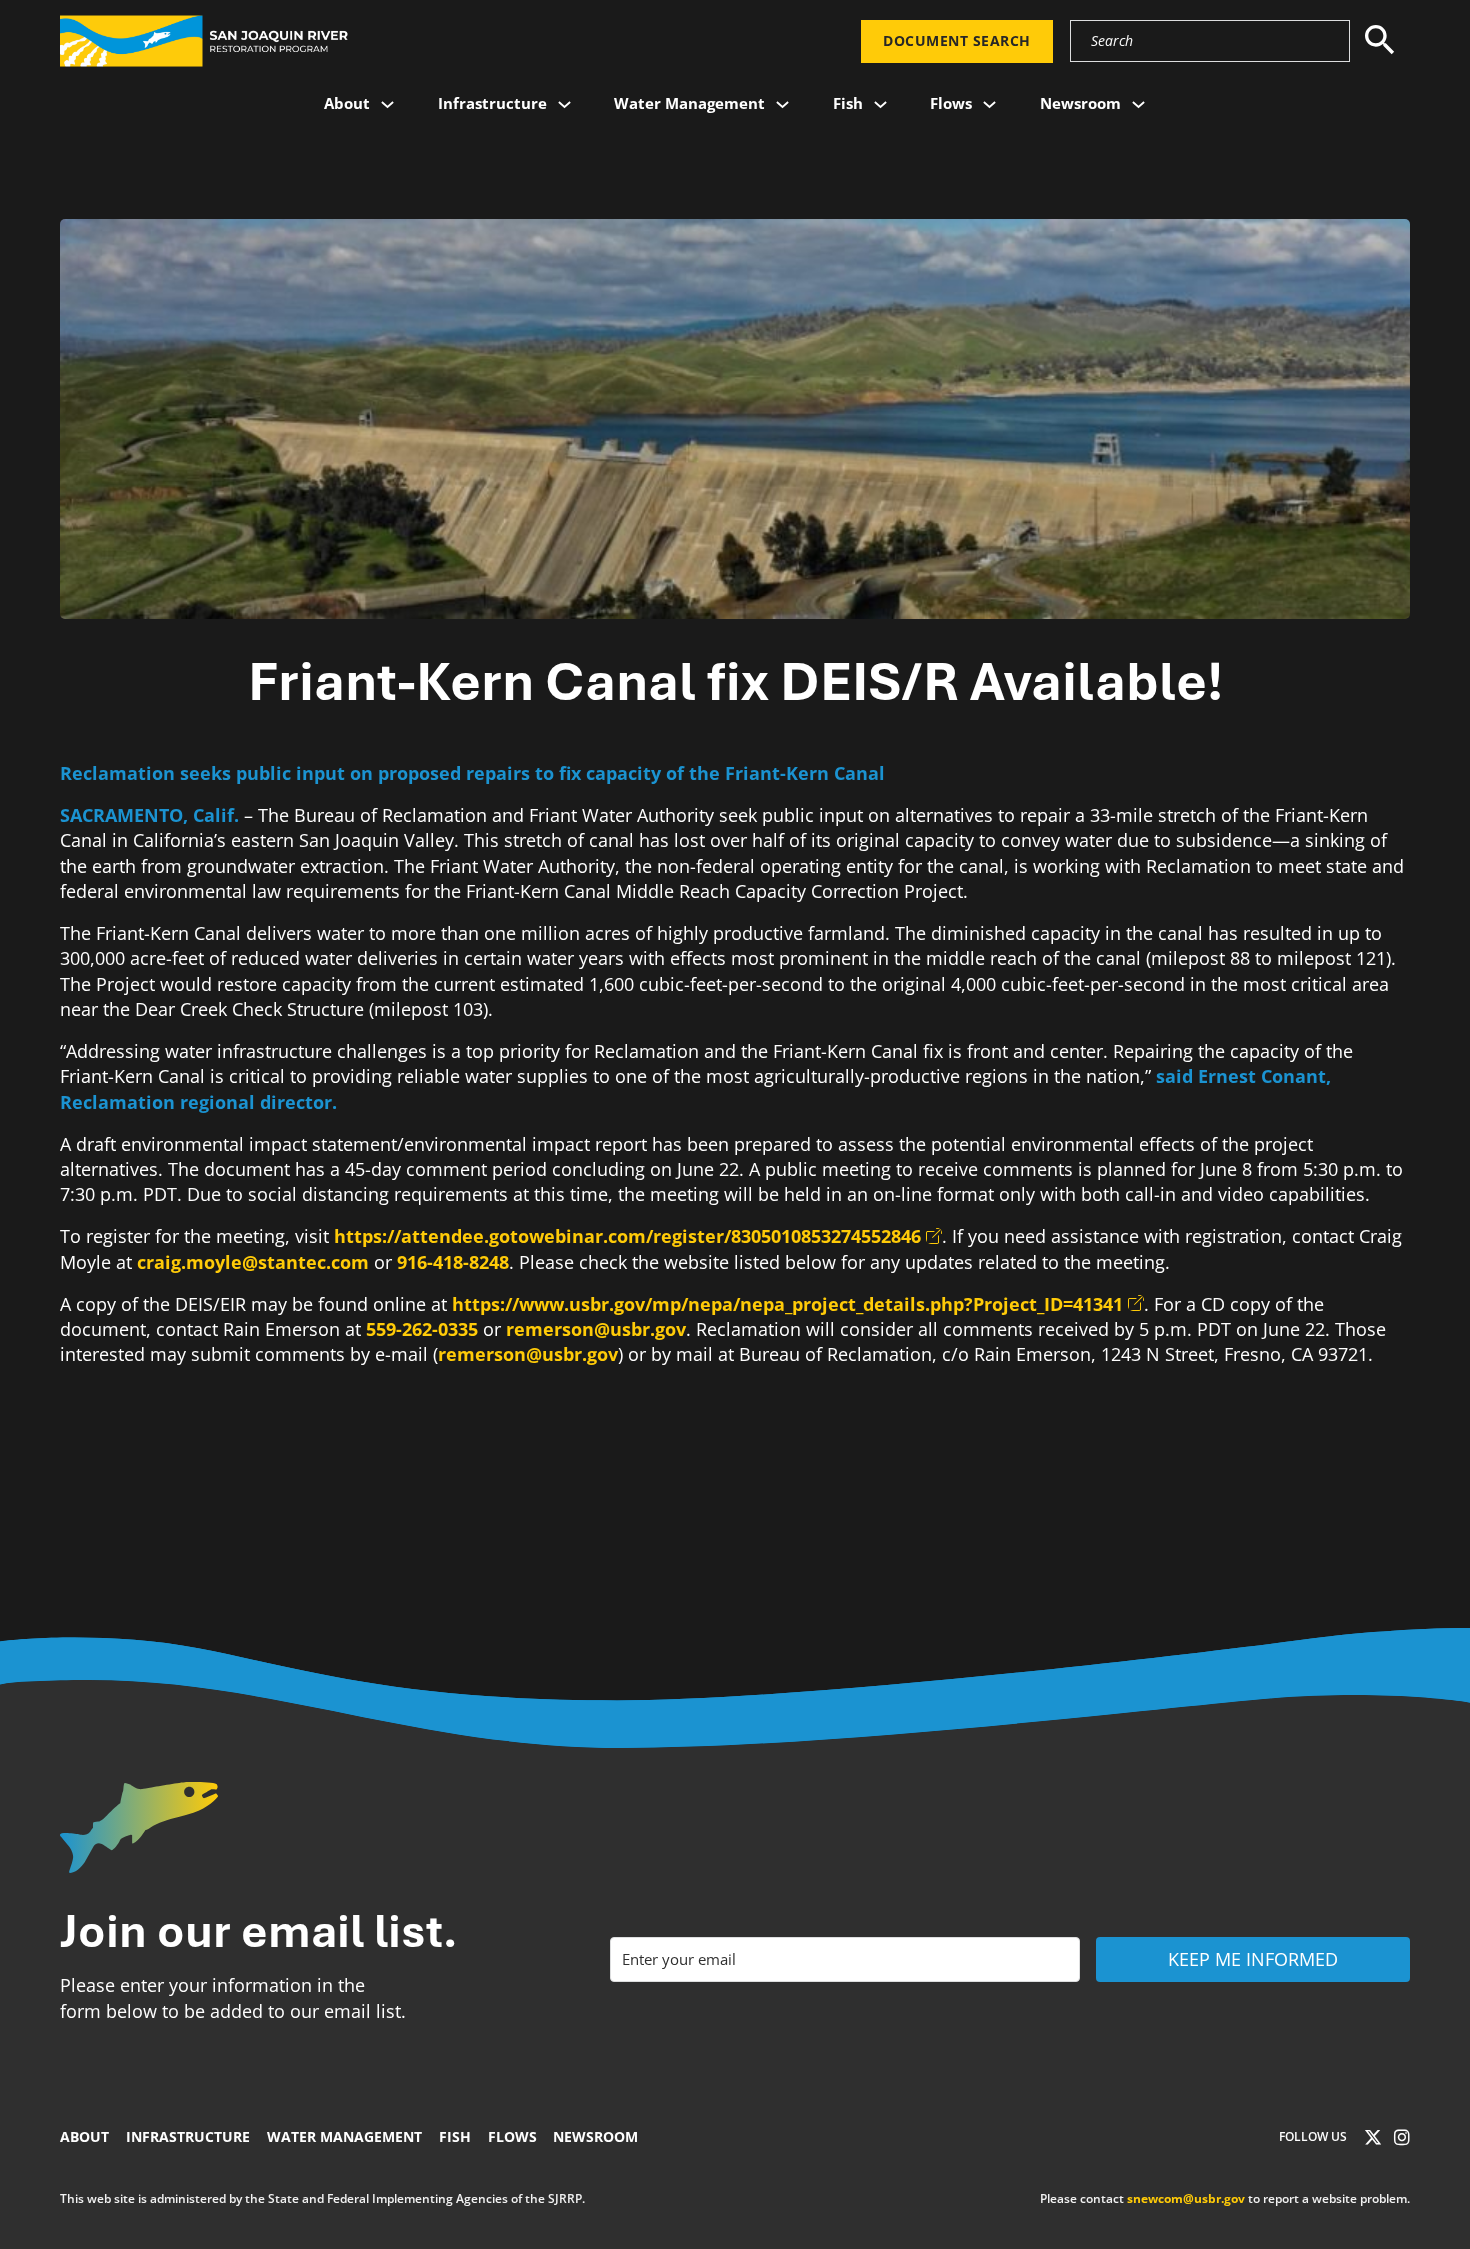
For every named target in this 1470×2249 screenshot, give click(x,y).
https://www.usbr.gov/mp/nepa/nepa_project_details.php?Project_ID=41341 (787, 1304)
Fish (848, 103)
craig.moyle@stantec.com (253, 1262)
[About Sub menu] (387, 104)
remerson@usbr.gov (596, 1329)
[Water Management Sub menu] (782, 104)
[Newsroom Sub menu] (1138, 104)
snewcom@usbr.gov (1186, 2198)
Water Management (689, 103)
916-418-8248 (453, 1262)
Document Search (957, 41)
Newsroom (1080, 103)
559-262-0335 (422, 1329)
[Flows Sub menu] (989, 104)
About (347, 103)
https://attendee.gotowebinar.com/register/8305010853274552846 (627, 1236)
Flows (951, 103)
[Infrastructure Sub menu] (564, 104)
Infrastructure (492, 103)
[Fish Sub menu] (880, 104)
